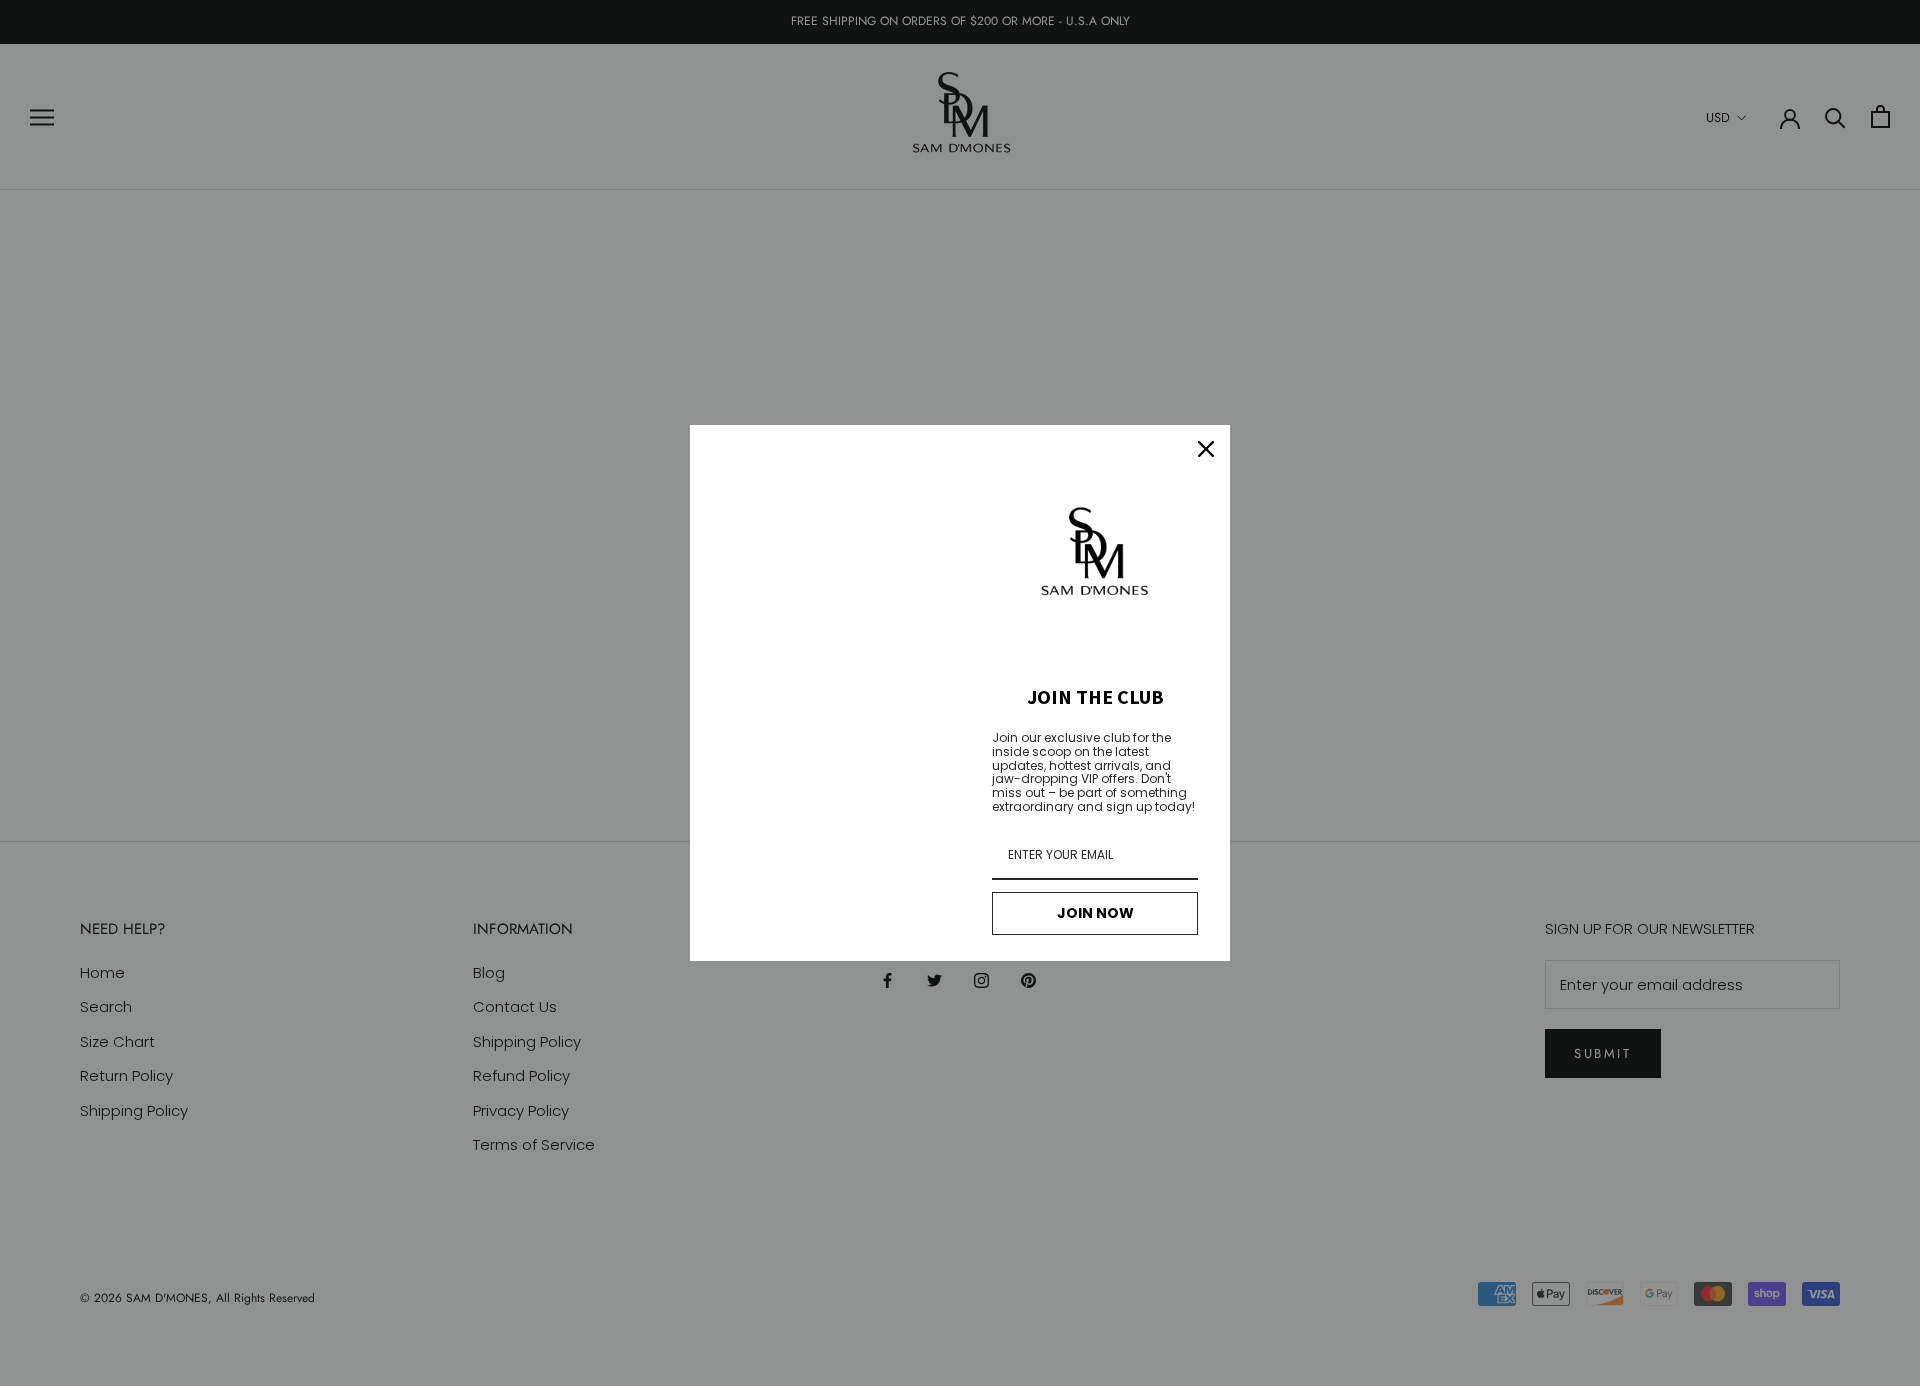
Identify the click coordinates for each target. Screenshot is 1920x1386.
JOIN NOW (1095, 913)
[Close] (1206, 449)
